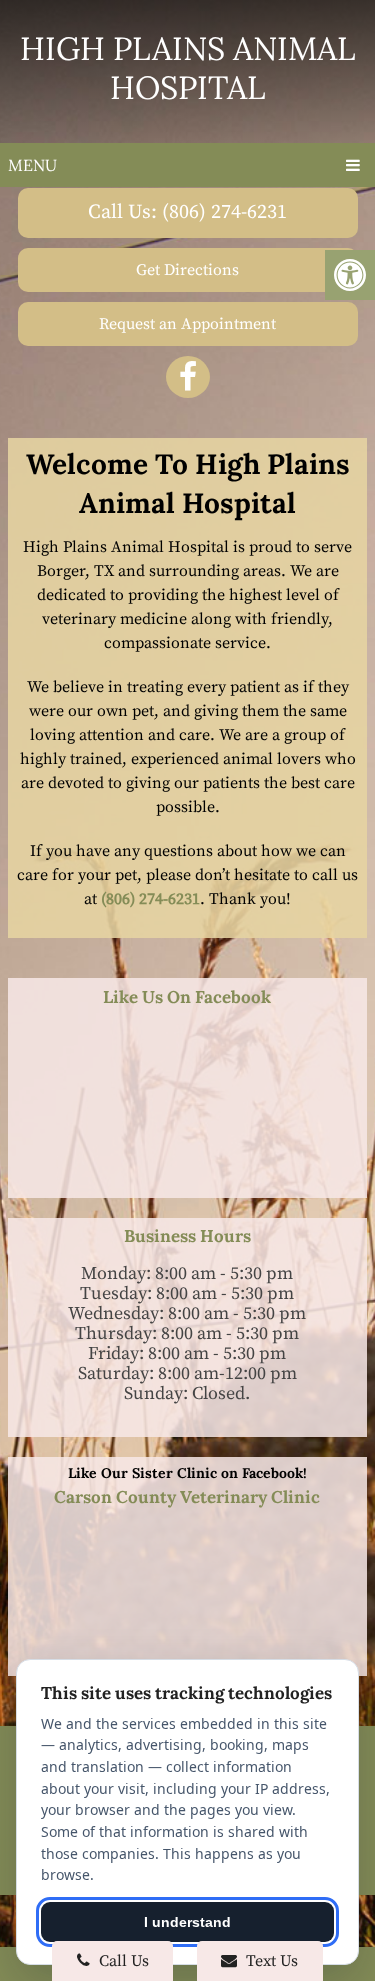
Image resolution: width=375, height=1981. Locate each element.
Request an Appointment (187, 324)
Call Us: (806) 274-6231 (187, 212)
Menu (32, 165)
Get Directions (187, 270)
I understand (187, 1922)
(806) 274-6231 (150, 899)
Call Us (122, 1961)
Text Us (270, 1961)
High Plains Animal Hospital (188, 68)
